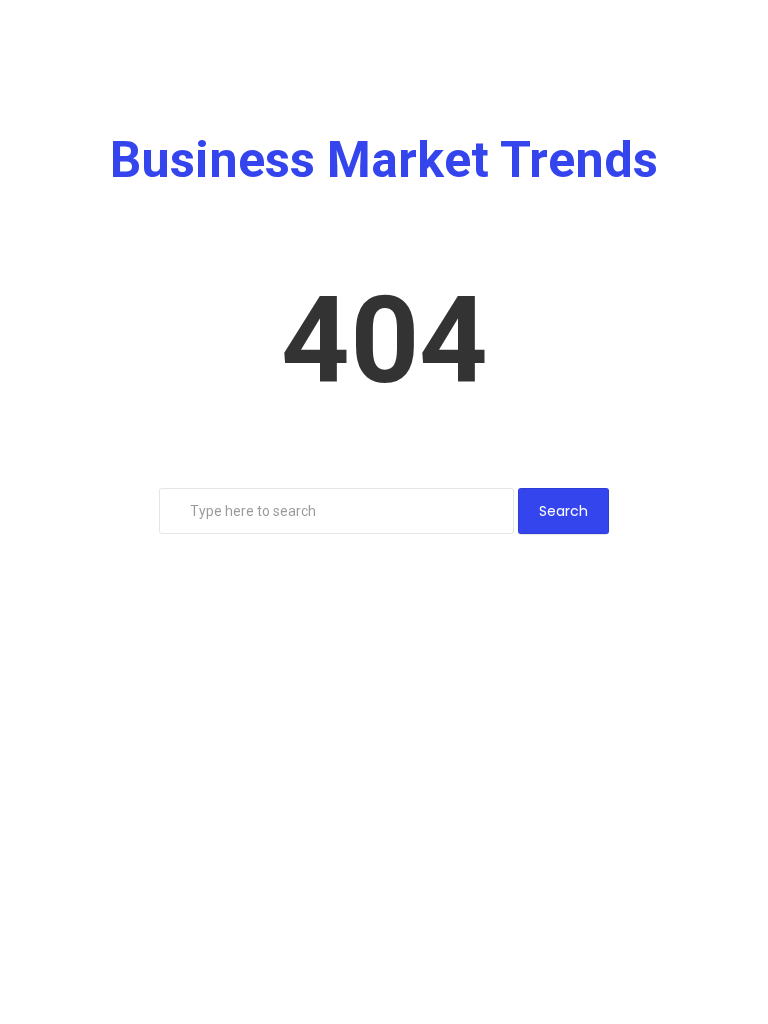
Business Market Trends (384, 160)
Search (563, 511)
